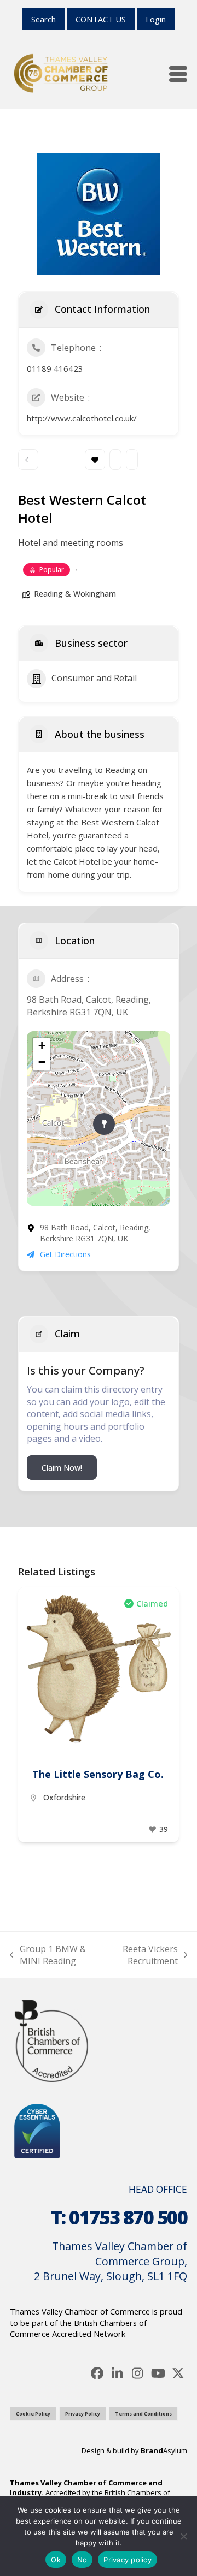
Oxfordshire (64, 1797)
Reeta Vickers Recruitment (143, 1955)
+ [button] (42, 1046)
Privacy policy (128, 2560)
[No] (183, 2536)
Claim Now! (62, 1468)
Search (44, 19)
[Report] (132, 460)
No (82, 2560)
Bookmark (95, 460)
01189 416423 (55, 368)
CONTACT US (101, 19)
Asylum (164, 2450)
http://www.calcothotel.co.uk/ (82, 418)
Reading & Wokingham (75, 594)
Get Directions (65, 1254)
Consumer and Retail (94, 678)
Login (156, 19)
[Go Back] (28, 460)
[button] (178, 74)
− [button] (42, 1062)
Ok (56, 2560)
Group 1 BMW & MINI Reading (48, 1955)
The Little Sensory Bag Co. (98, 1774)
